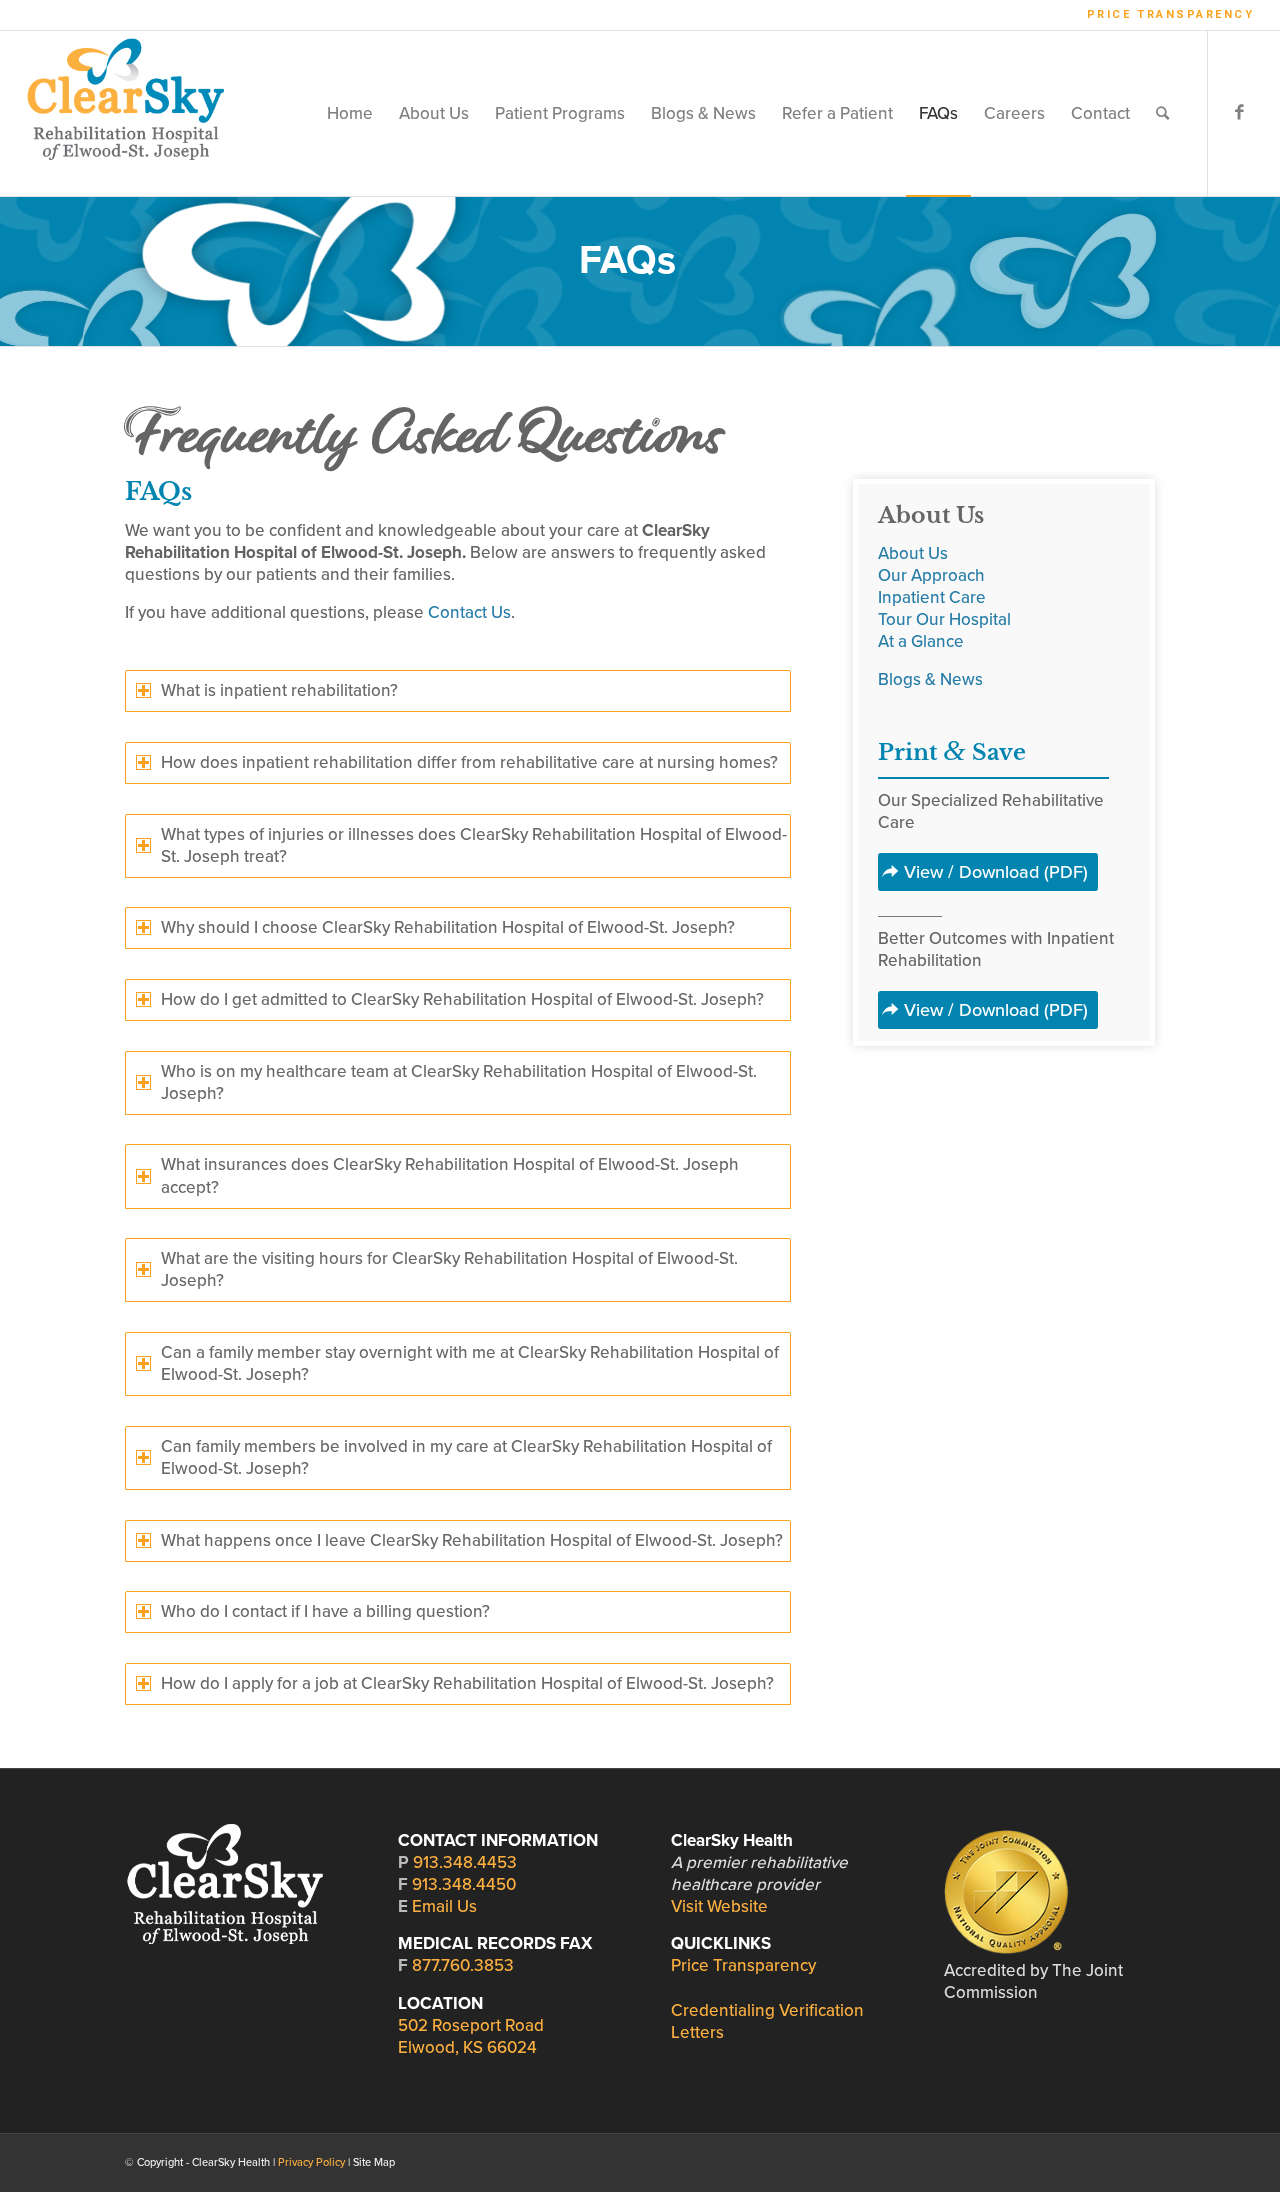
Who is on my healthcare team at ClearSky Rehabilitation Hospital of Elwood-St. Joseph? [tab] (459, 1082)
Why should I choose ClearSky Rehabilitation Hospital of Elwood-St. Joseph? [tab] (448, 927)
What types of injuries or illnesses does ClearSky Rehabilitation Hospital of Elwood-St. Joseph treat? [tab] (474, 845)
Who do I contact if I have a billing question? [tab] (325, 1611)
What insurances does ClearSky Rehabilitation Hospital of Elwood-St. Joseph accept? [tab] (450, 1175)
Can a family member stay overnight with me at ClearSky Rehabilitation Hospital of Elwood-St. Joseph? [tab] (470, 1363)
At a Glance (921, 641)
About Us (913, 553)
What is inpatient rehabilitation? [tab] (279, 690)
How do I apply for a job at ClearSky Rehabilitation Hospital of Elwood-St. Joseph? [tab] (467, 1683)
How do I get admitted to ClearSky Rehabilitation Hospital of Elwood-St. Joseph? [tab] (462, 999)
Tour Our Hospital (944, 619)
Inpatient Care (932, 597)
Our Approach (931, 575)
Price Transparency (1171, 14)
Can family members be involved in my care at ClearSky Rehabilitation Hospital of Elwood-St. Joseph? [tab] (466, 1457)
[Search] (1162, 113)
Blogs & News (930, 679)
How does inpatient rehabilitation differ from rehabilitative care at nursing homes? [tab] (469, 762)
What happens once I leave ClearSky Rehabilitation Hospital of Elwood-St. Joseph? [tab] (472, 1540)
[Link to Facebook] (1239, 113)
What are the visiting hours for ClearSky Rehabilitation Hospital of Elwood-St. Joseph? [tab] (449, 1269)
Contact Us (469, 612)
